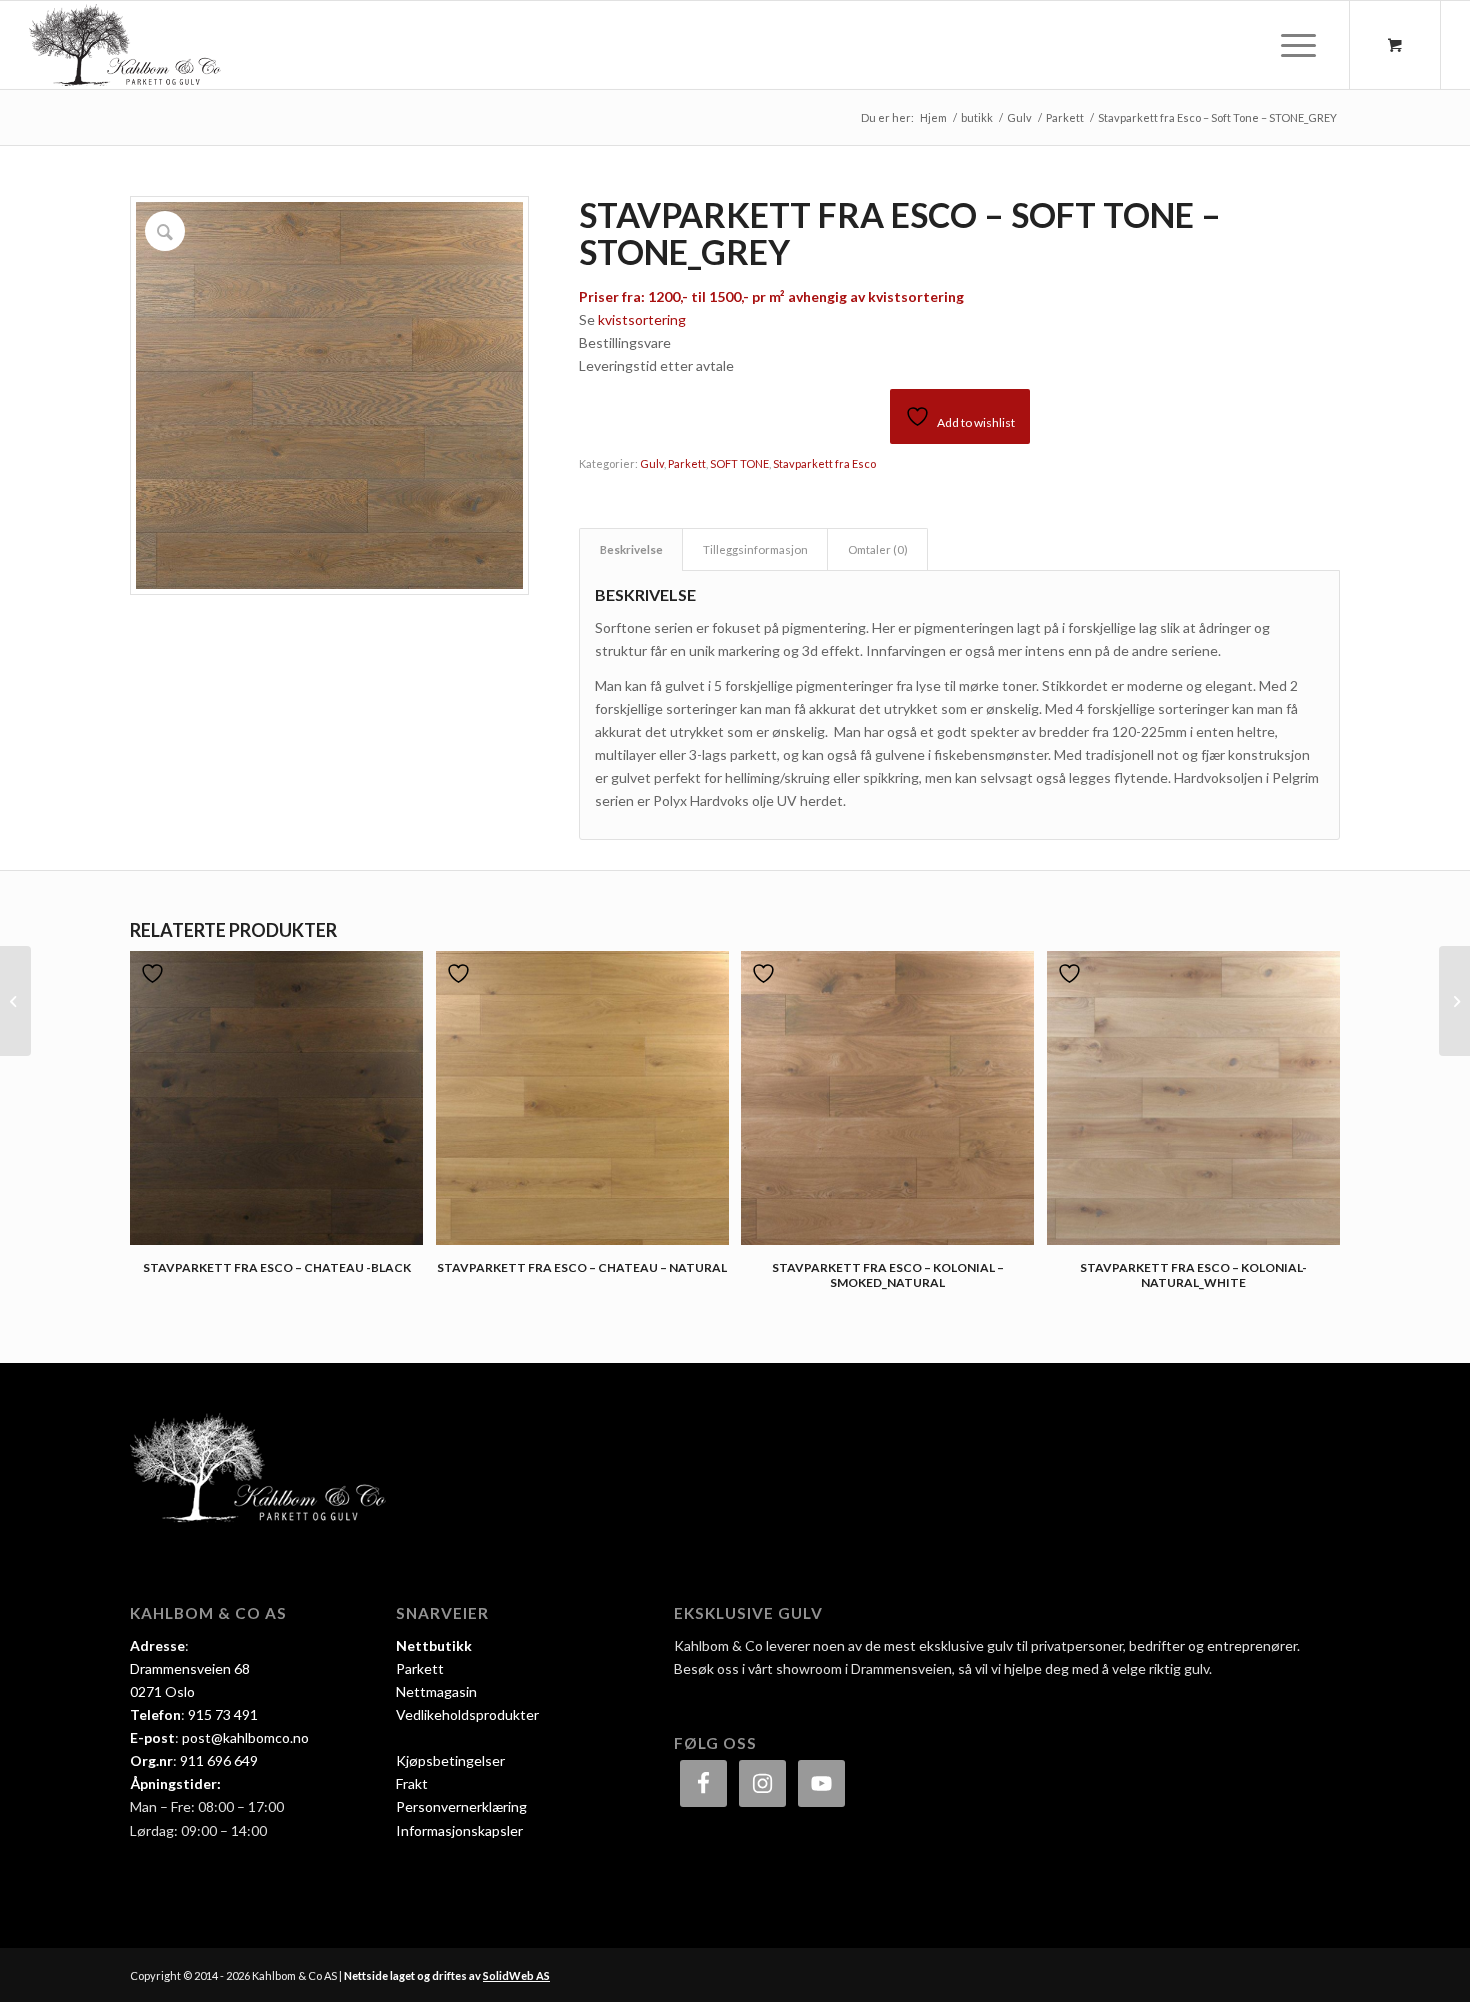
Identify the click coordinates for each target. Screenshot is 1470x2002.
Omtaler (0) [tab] (878, 549)
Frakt (412, 1783)
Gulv (652, 463)
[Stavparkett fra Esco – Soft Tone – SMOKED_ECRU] (1454, 1001)
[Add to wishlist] (155, 973)
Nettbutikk (434, 1645)
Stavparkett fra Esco (824, 463)
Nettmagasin (436, 1691)
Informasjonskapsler (459, 1830)
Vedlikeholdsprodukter (467, 1714)
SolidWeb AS (516, 1975)
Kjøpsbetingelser (450, 1760)
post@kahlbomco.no (245, 1737)
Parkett (687, 463)
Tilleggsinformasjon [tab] (755, 549)
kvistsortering (642, 319)
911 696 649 (219, 1760)
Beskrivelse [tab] (631, 549)
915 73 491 (223, 1714)
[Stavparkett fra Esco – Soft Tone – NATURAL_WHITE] (15, 1001)
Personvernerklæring (461, 1806)
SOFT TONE (739, 463)
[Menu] (1292, 45)
